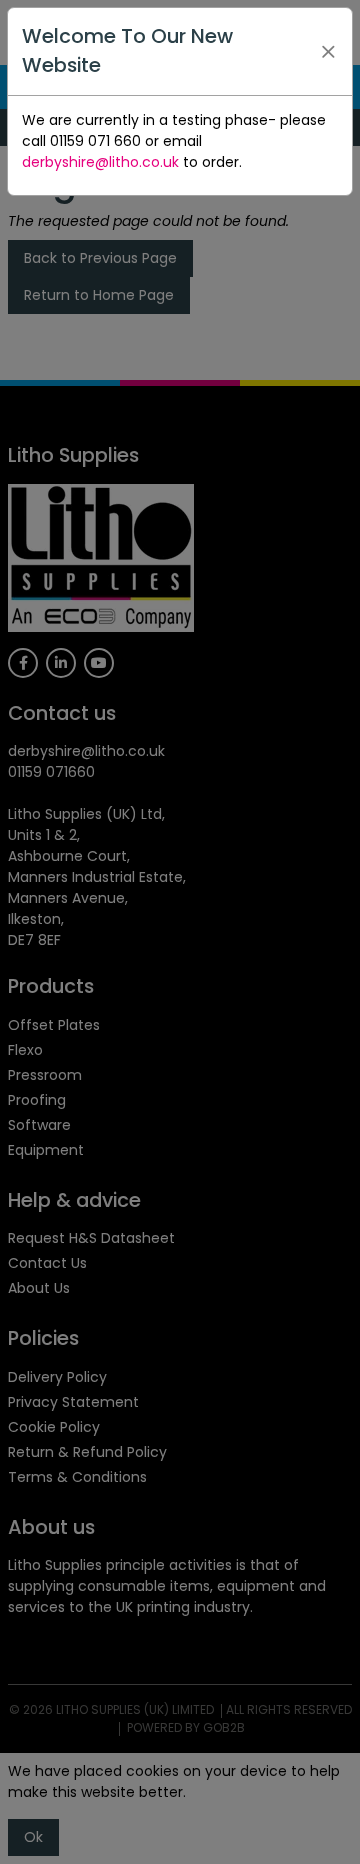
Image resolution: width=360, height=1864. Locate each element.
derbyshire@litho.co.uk (100, 162)
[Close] (328, 51)
